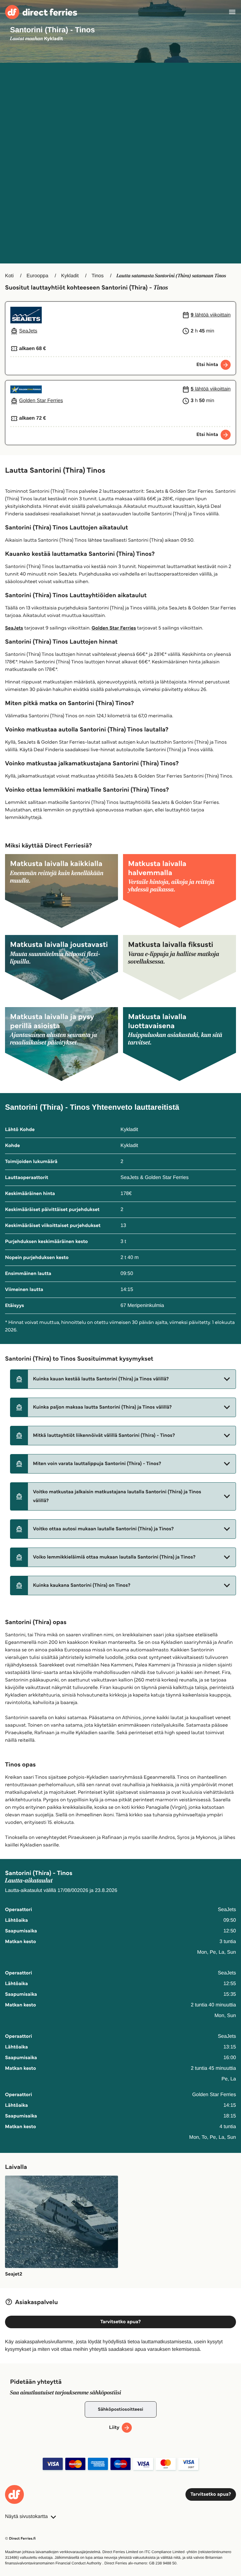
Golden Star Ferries (114, 628)
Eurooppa (37, 276)
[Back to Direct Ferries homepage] (41, 12)
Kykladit (70, 276)
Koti (9, 276)
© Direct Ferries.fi (20, 2539)
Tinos (98, 276)
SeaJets (14, 628)
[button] (123, 1379)
